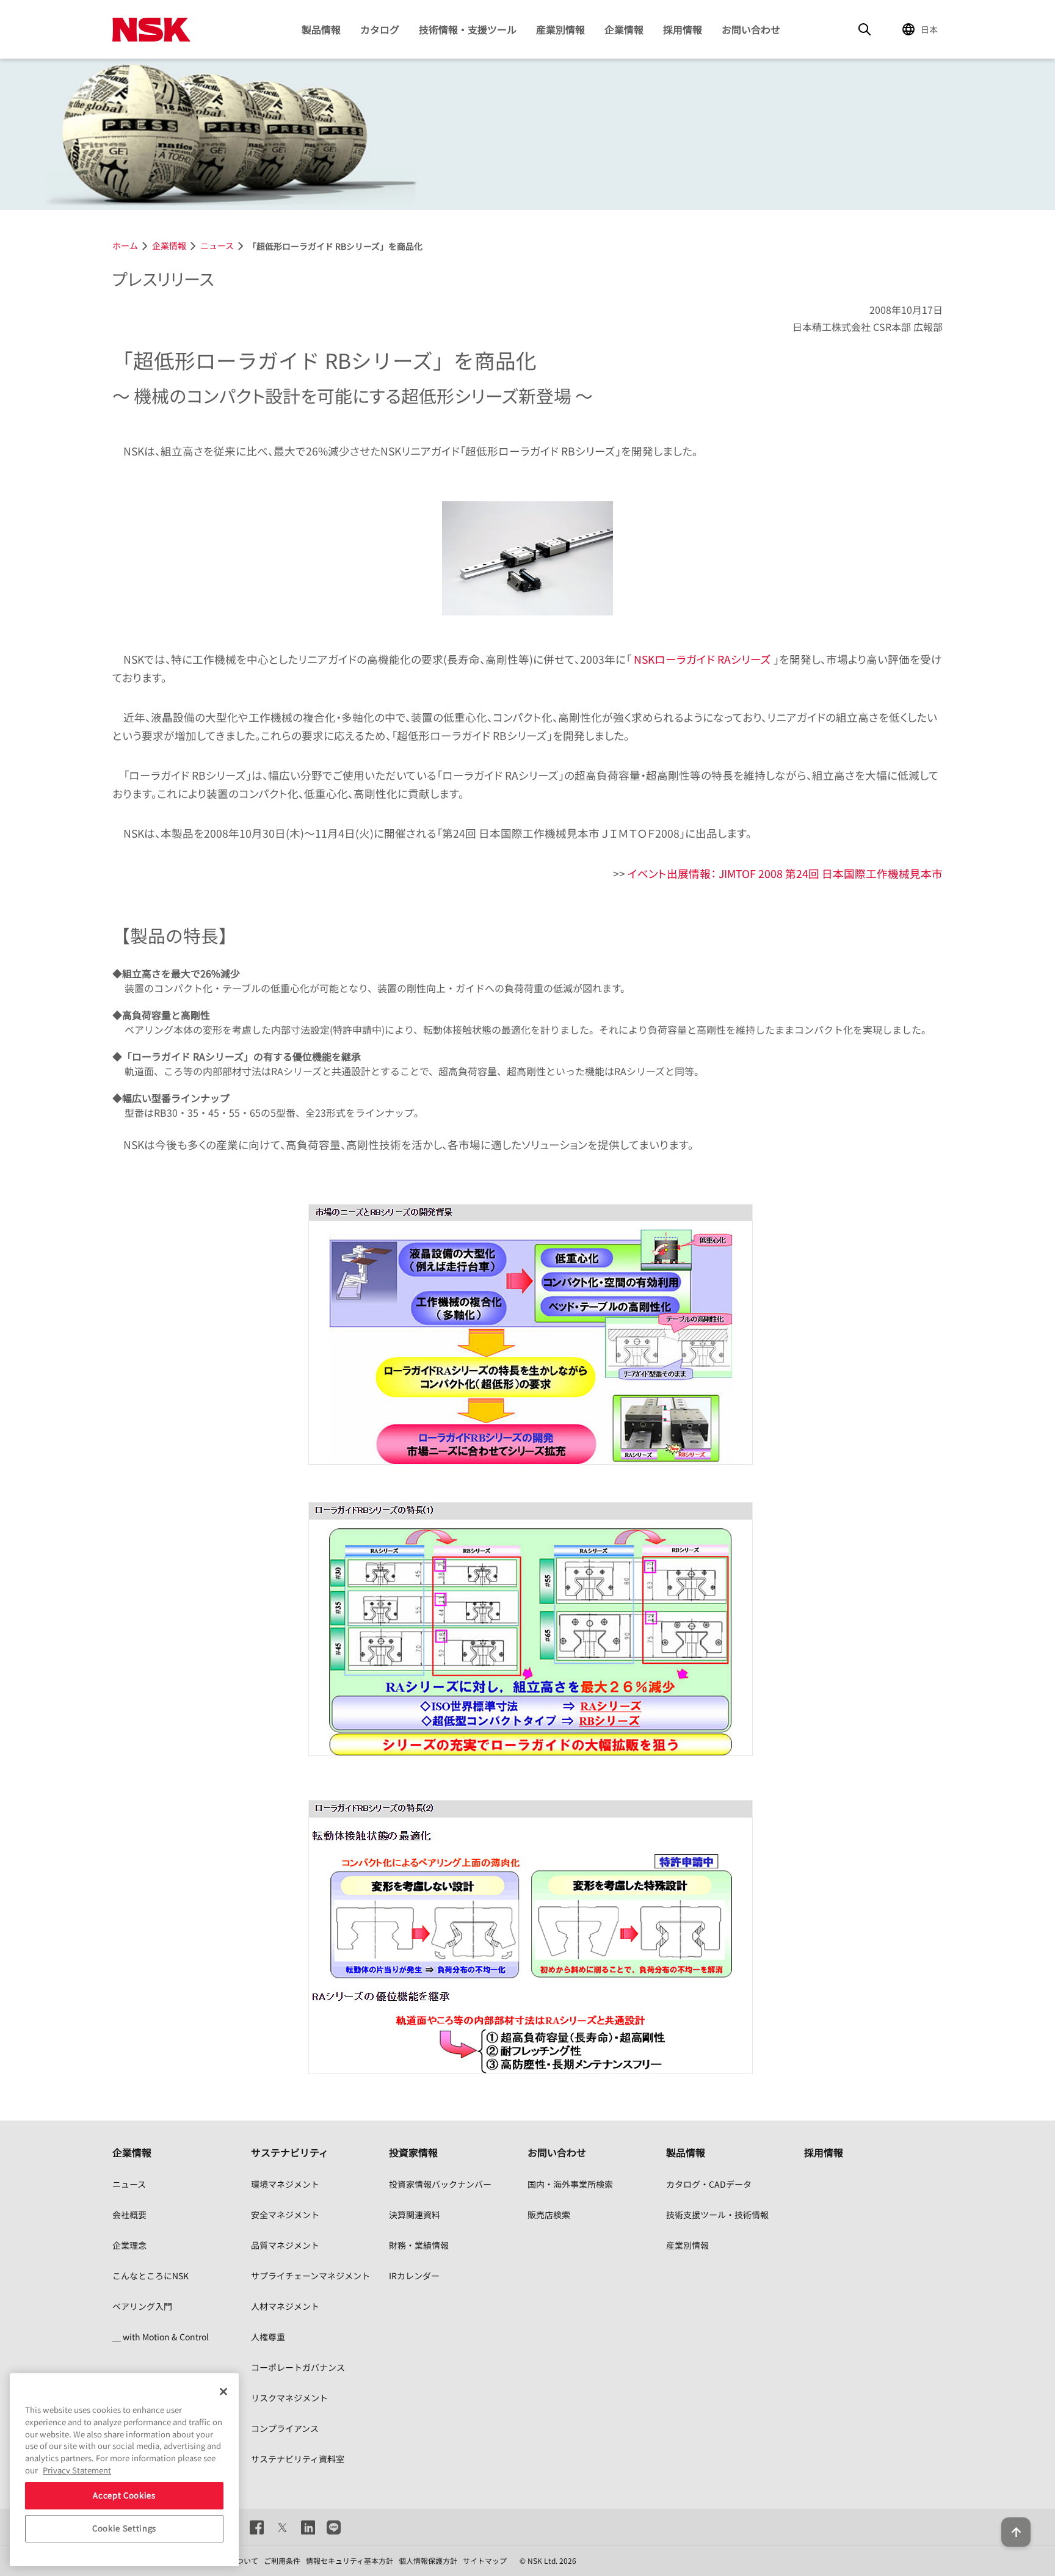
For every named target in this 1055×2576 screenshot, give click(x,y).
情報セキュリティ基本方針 (350, 2560)
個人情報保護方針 (428, 2560)
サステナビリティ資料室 (298, 2459)
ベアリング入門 (142, 2306)
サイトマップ (485, 2560)
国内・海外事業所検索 (570, 2184)
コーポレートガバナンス (298, 2367)
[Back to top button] (1016, 2532)
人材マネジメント (285, 2306)
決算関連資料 (415, 2215)
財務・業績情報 (419, 2245)
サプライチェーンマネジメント (310, 2276)
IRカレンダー (414, 2276)
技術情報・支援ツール (468, 29)
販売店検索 (549, 2215)
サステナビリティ (290, 2152)
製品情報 (321, 29)
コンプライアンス (285, 2428)
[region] (124, 2470)
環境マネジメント (285, 2184)
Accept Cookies (124, 2495)
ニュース (129, 2184)
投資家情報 (413, 2152)
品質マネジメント (285, 2245)
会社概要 (129, 2215)
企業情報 (624, 29)
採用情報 (683, 29)
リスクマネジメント (289, 2398)
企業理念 (129, 2245)
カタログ (380, 29)
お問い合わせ (751, 29)
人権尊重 (268, 2337)
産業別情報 (560, 29)
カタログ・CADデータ (709, 2184)
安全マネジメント (285, 2215)
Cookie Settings (124, 2528)
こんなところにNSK (150, 2276)
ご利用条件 (282, 2560)
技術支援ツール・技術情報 (717, 2215)
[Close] (223, 2392)
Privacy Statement (77, 2469)
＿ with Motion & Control (161, 2337)
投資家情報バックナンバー (440, 2184)
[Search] (865, 29)
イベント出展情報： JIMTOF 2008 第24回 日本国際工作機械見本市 (785, 873)
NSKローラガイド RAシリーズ (702, 659)
